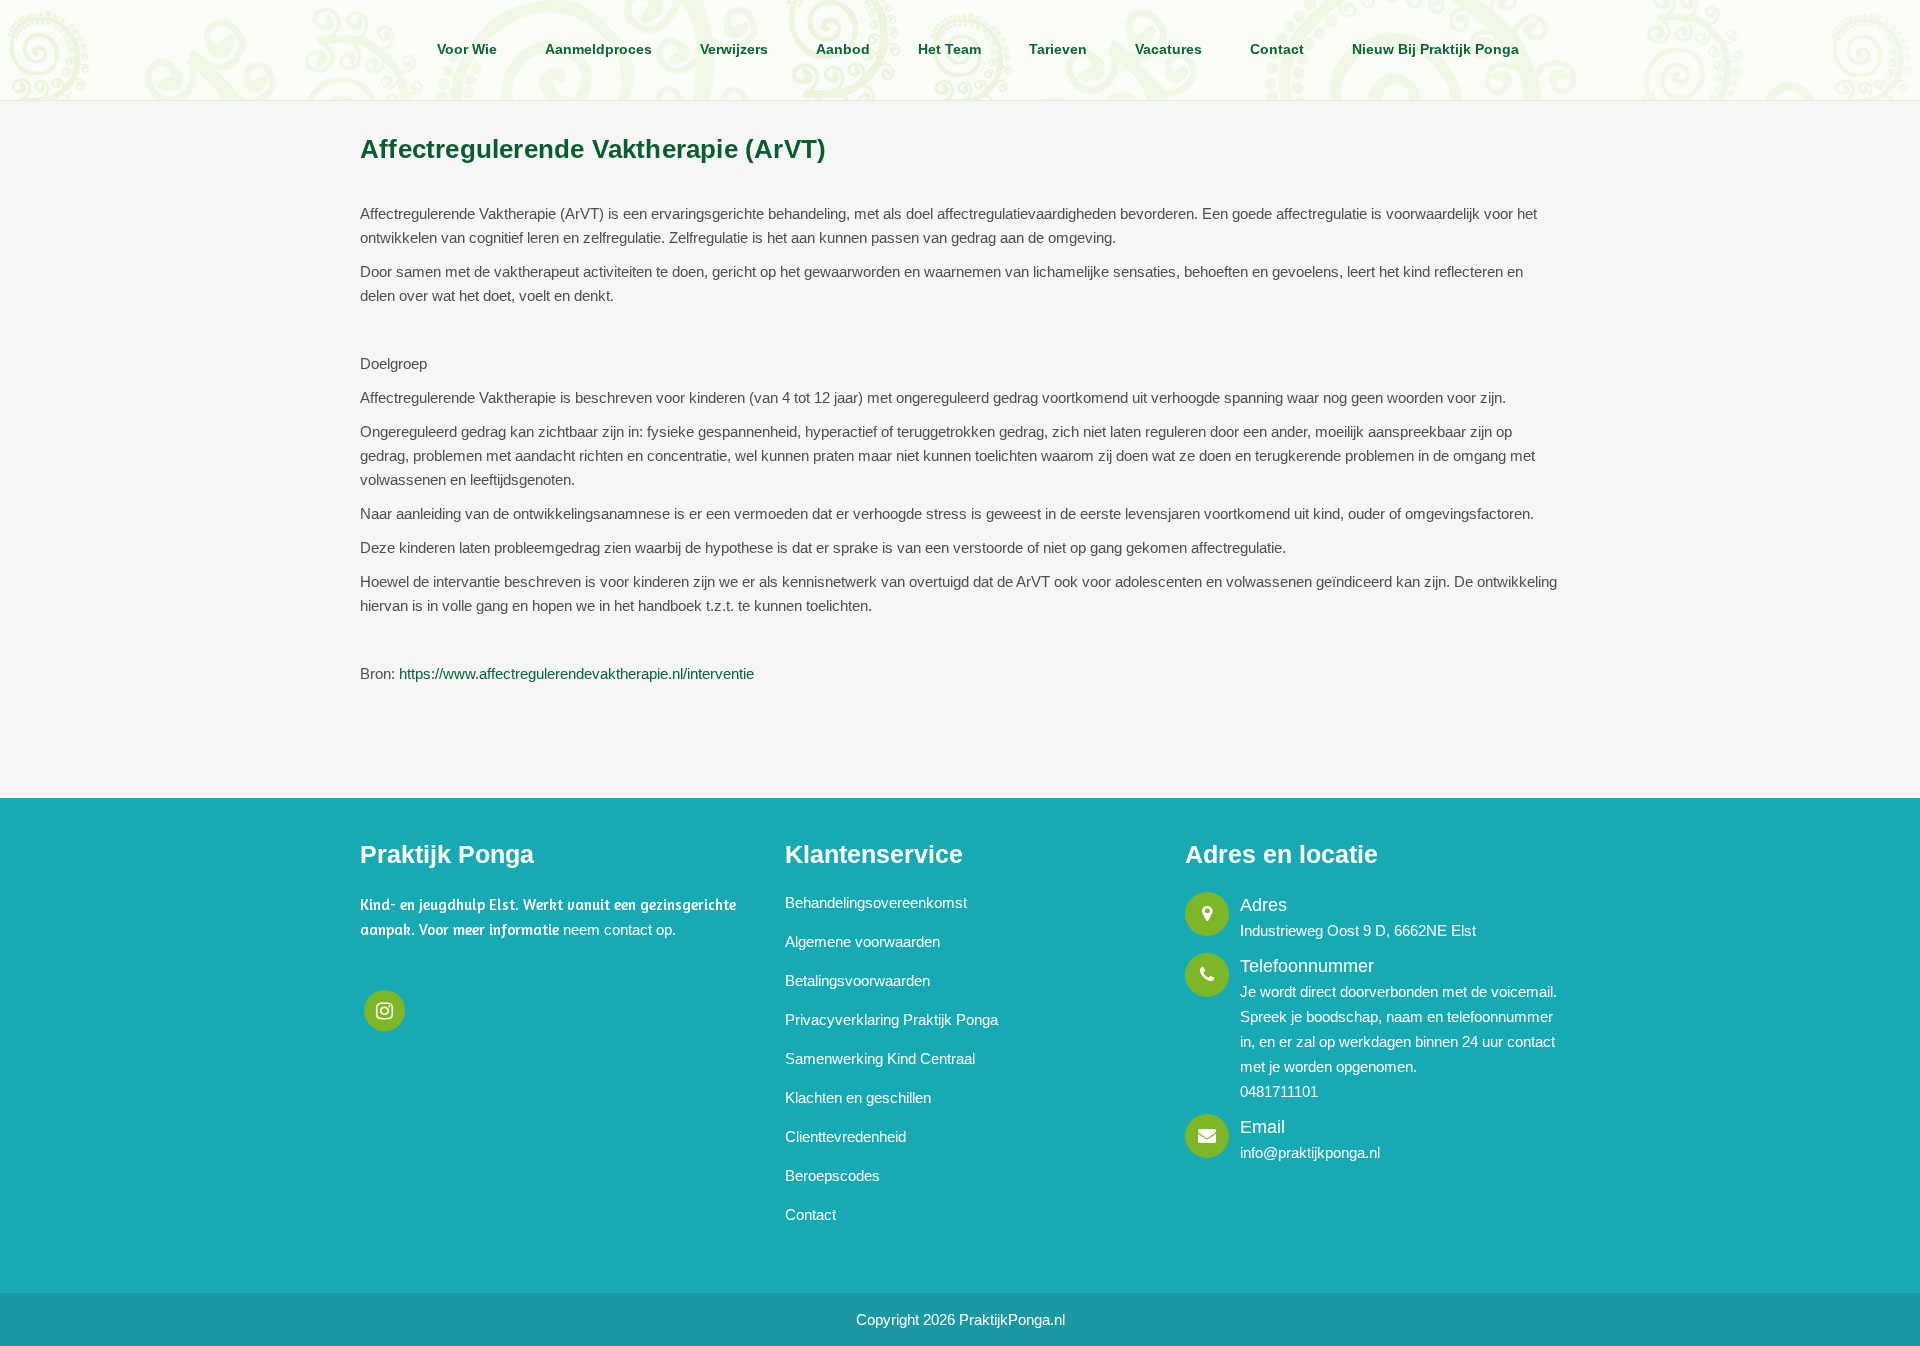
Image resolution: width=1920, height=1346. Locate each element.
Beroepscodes (832, 1175)
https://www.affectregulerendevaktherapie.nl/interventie (576, 673)
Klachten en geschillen (858, 1097)
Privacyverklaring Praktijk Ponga (891, 1019)
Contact (810, 1214)
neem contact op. (619, 929)
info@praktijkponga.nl (1310, 1152)
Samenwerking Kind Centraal (880, 1058)
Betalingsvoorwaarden (857, 980)
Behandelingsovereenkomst (876, 902)
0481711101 (1279, 1091)
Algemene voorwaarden (862, 941)
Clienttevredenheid (845, 1136)
